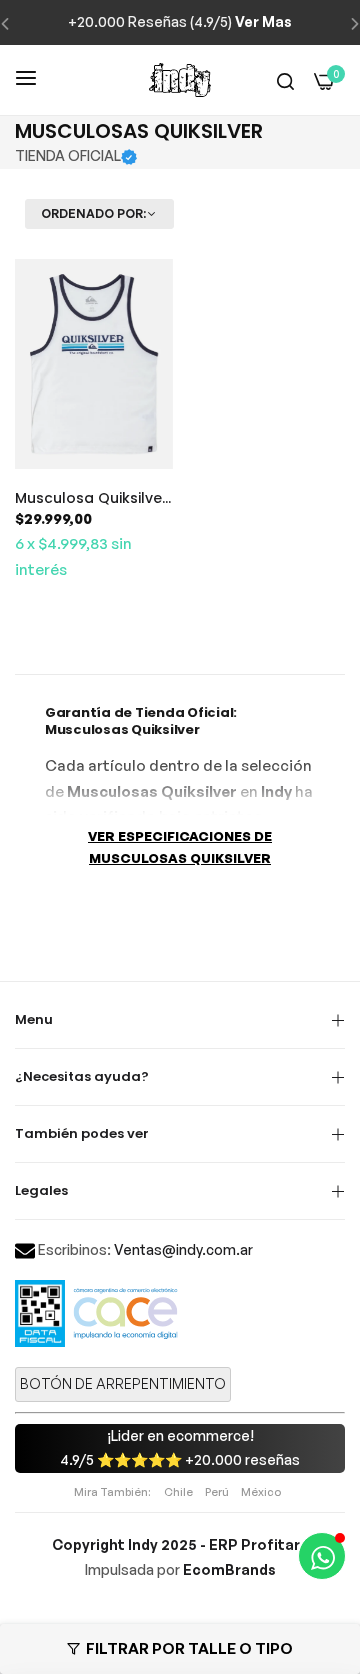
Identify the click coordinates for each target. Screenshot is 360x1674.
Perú (217, 1492)
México (261, 1492)
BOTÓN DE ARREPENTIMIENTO (123, 1383)
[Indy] (180, 80)
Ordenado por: (93, 214)
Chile (178, 1492)
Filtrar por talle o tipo (189, 1648)
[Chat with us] (322, 1556)
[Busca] (285, 80)
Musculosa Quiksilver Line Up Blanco (91, 498)
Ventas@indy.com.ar (183, 1249)
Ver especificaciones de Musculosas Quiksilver (180, 847)
